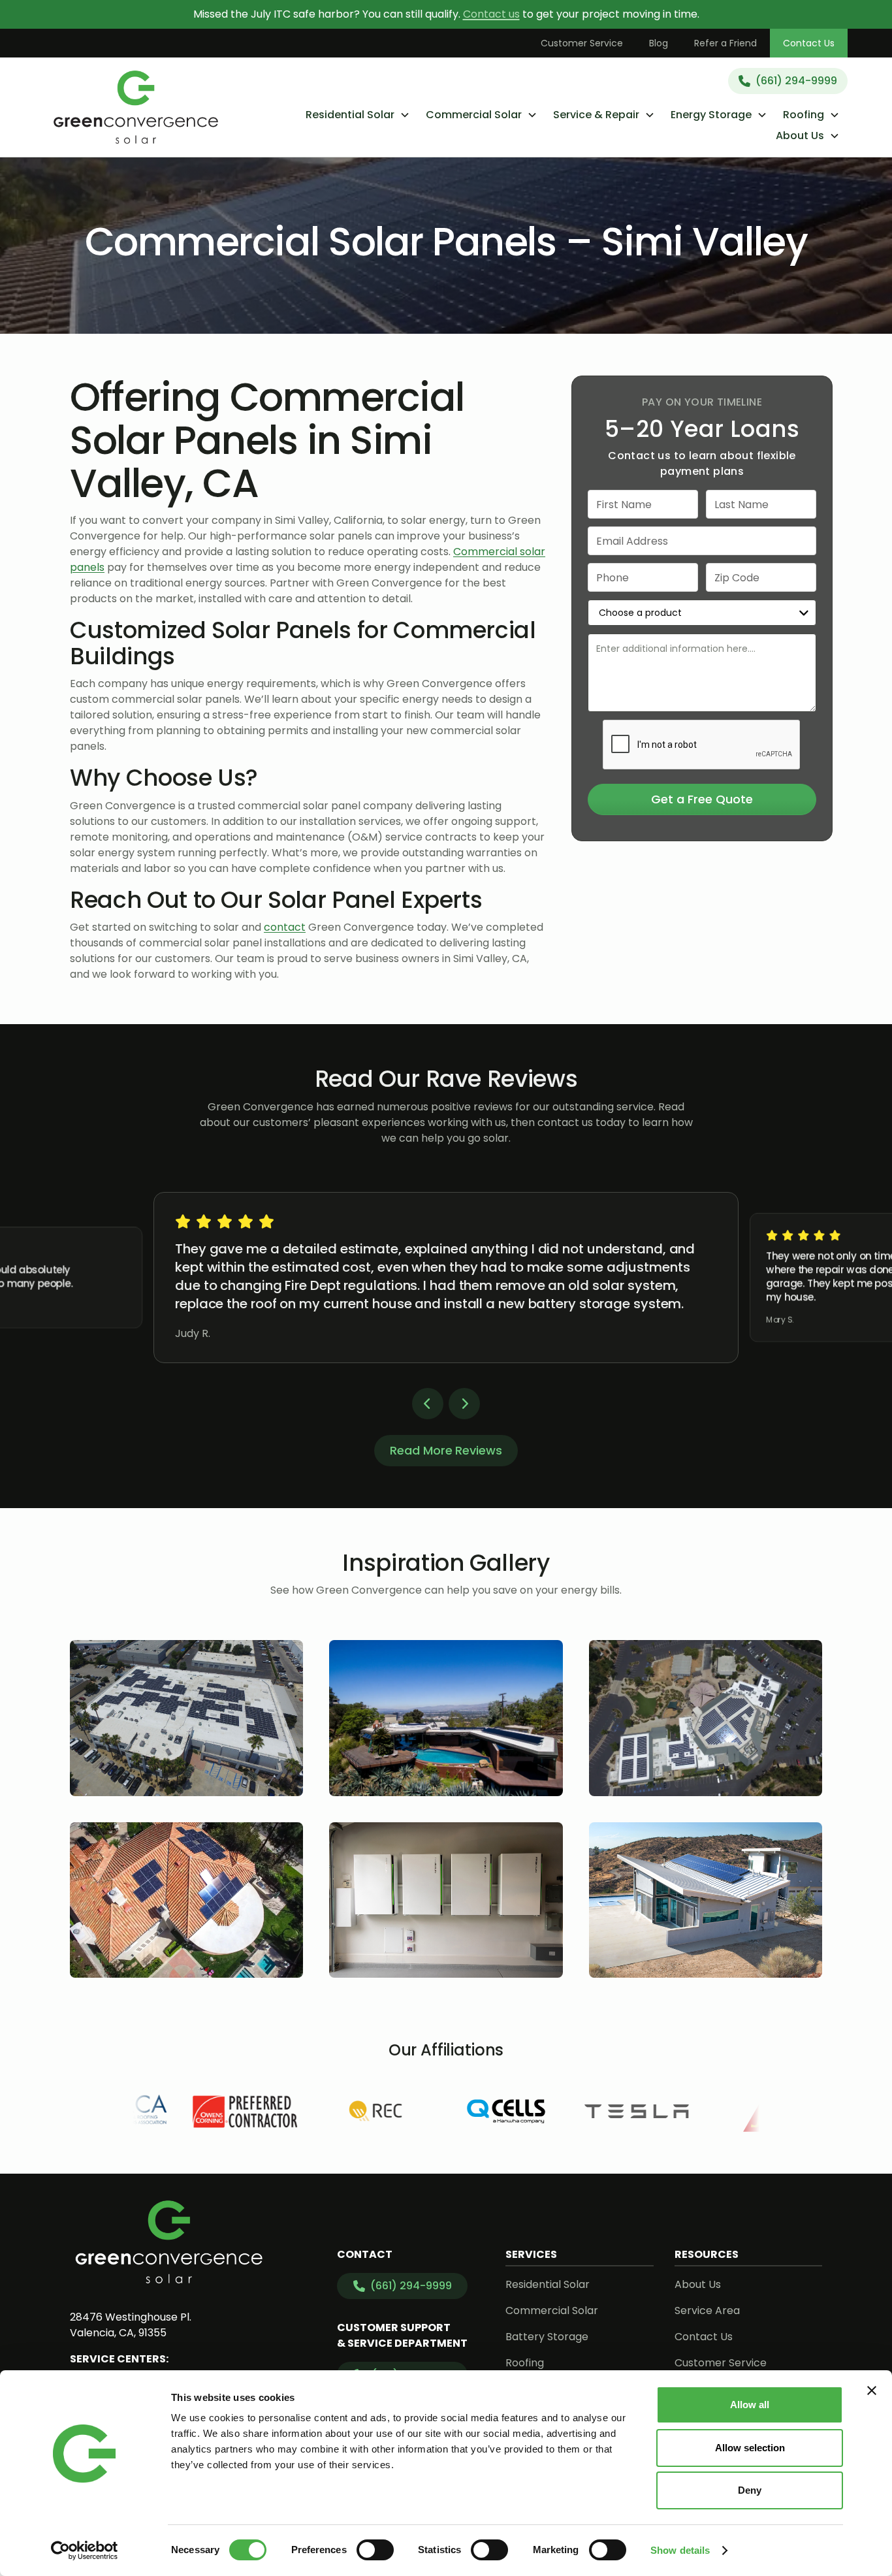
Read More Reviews (446, 1450)
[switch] (375, 2550)
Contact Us (809, 43)
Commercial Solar (552, 2310)
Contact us (491, 14)
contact (285, 927)
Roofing (525, 2363)
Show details (680, 2550)
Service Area (707, 2310)
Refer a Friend (725, 43)
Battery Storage (547, 2337)
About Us (698, 2284)
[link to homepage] (136, 107)
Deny (750, 2490)
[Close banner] (872, 2391)
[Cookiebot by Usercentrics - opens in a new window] (85, 2551)
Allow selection (750, 2448)
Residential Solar (548, 2284)
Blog (659, 43)
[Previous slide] (428, 1404)
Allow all (750, 2405)
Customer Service (582, 43)
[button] (358, 115)
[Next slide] (464, 1404)
